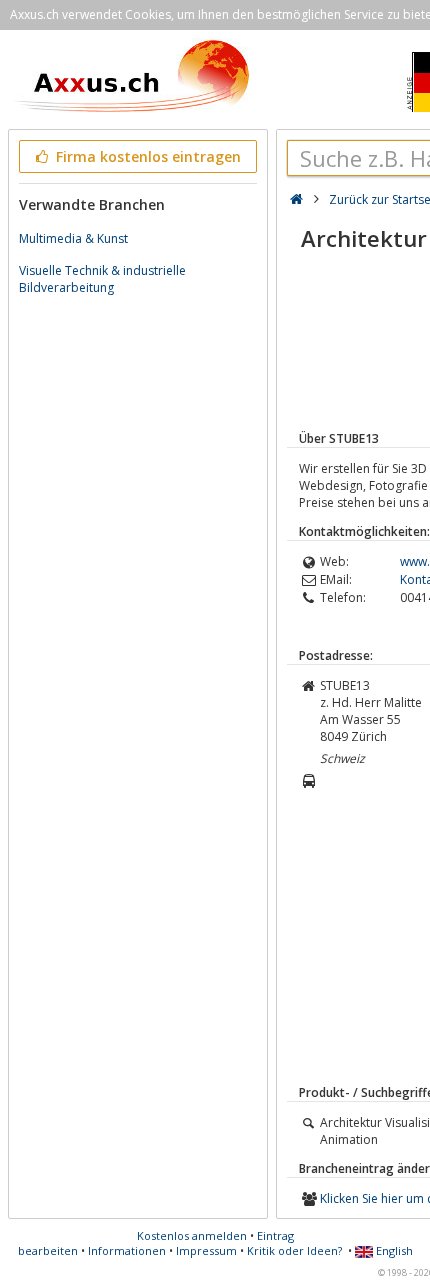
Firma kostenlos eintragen (146, 156)
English (393, 1250)
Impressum (206, 1250)
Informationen (127, 1250)
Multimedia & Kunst (73, 238)
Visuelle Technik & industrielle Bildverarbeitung (102, 279)
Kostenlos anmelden (192, 1235)
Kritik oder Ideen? (294, 1250)
